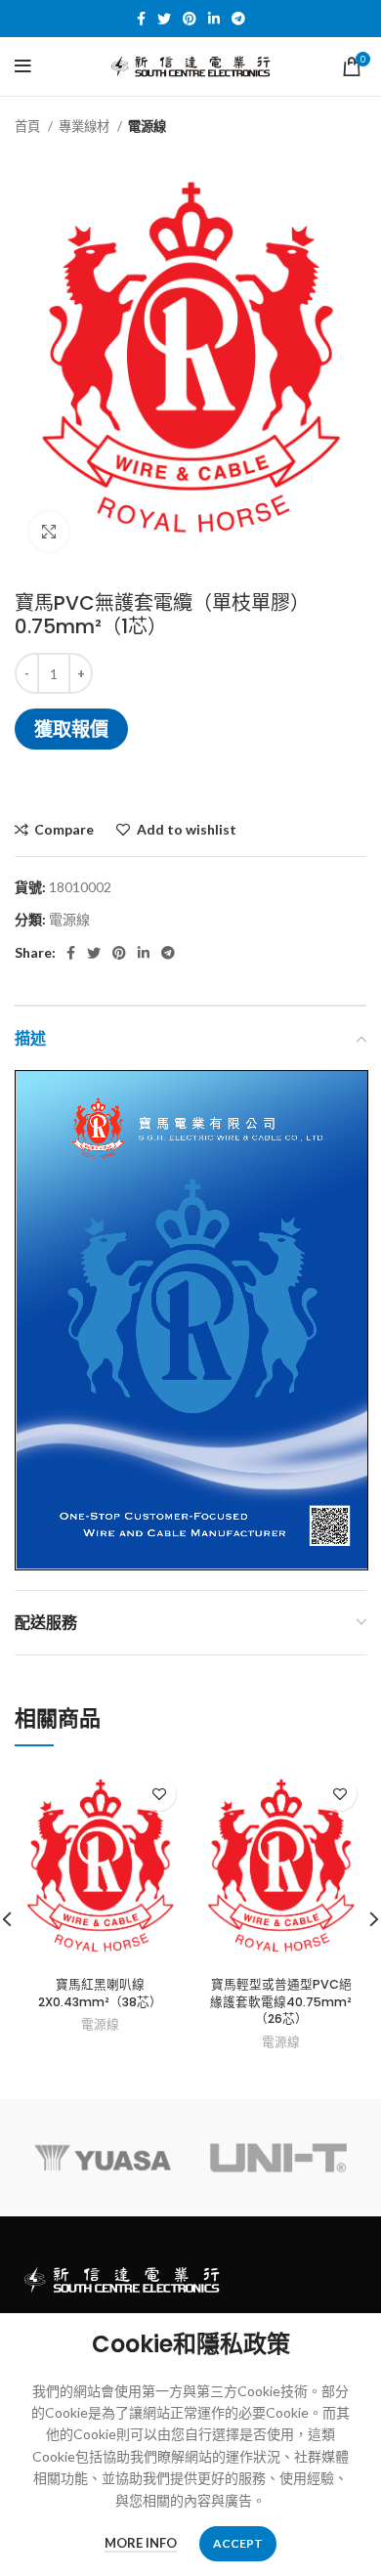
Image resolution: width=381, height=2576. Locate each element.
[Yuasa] (103, 2158)
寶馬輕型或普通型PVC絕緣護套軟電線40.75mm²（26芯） (281, 2001)
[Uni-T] (278, 2158)
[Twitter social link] (164, 19)
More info (141, 2543)
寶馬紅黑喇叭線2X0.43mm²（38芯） (100, 1993)
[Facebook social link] (141, 19)
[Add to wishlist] (159, 1794)
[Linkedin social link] (214, 19)
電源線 (147, 126)
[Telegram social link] (238, 19)
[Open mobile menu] (23, 66)
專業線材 (85, 126)
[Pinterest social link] (190, 19)
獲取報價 (71, 729)
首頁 (29, 126)
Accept (238, 2543)
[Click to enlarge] (49, 532)
